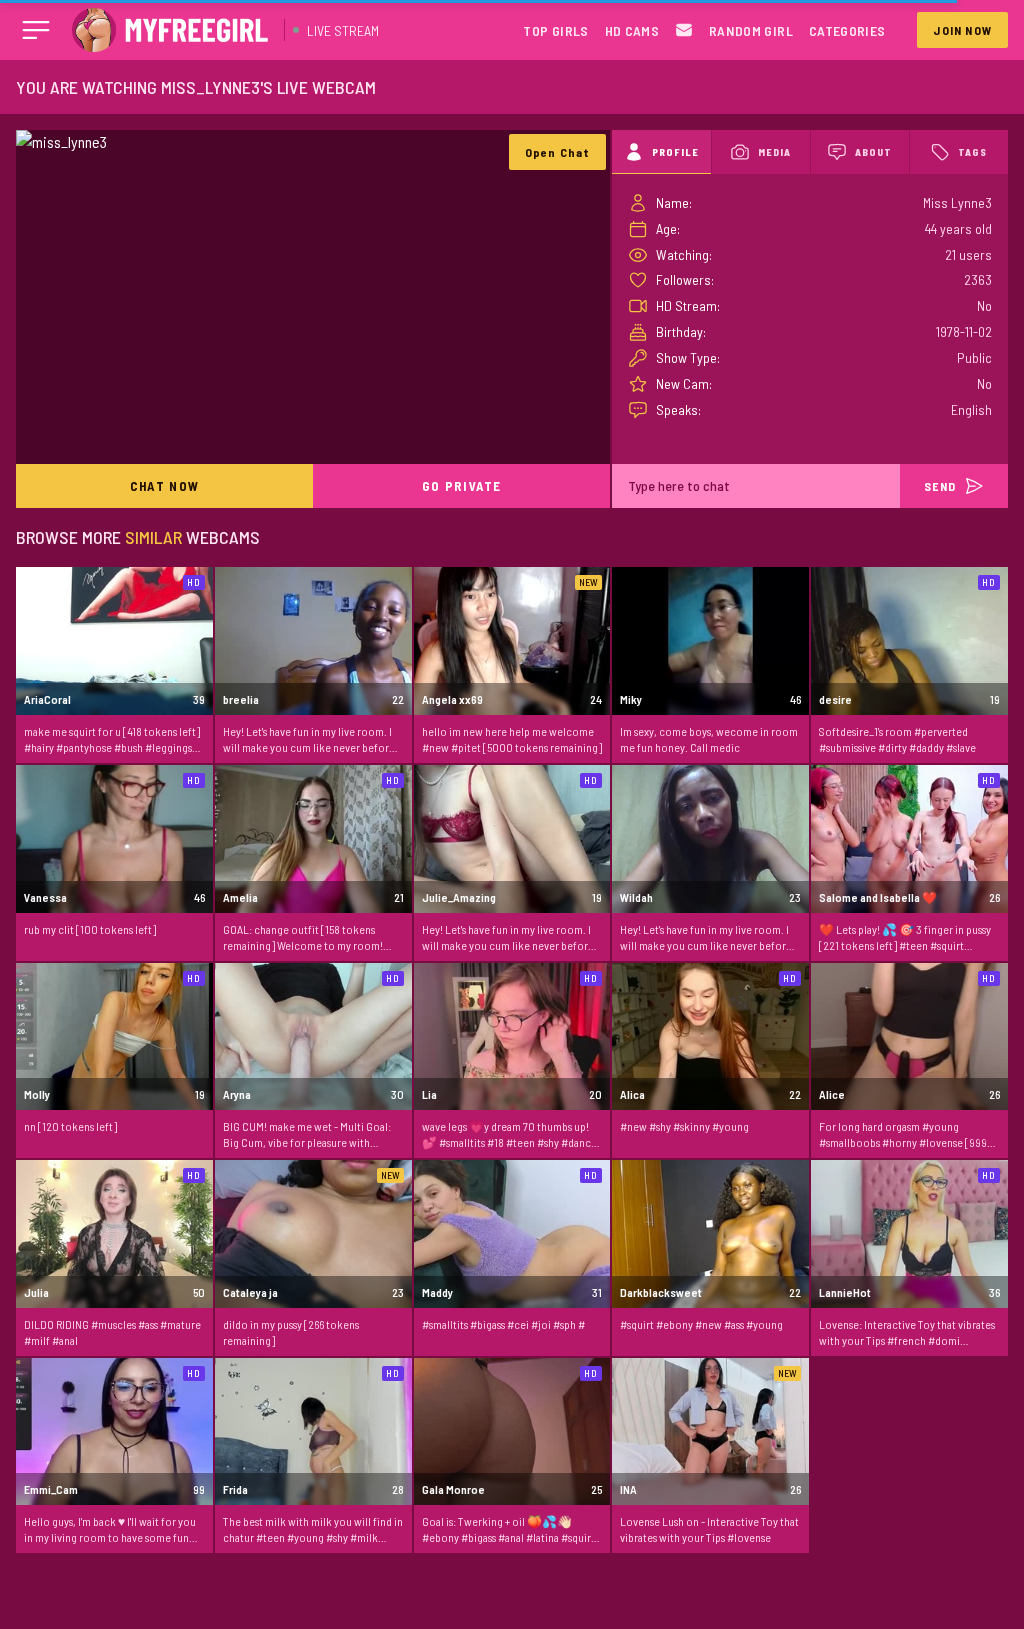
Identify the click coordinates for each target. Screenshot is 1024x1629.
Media (774, 152)
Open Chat (558, 152)
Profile (675, 152)
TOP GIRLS (555, 30)
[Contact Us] (684, 30)
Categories (847, 30)
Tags (972, 152)
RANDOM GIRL (751, 30)
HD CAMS (632, 30)
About (873, 152)
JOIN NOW (962, 30)
